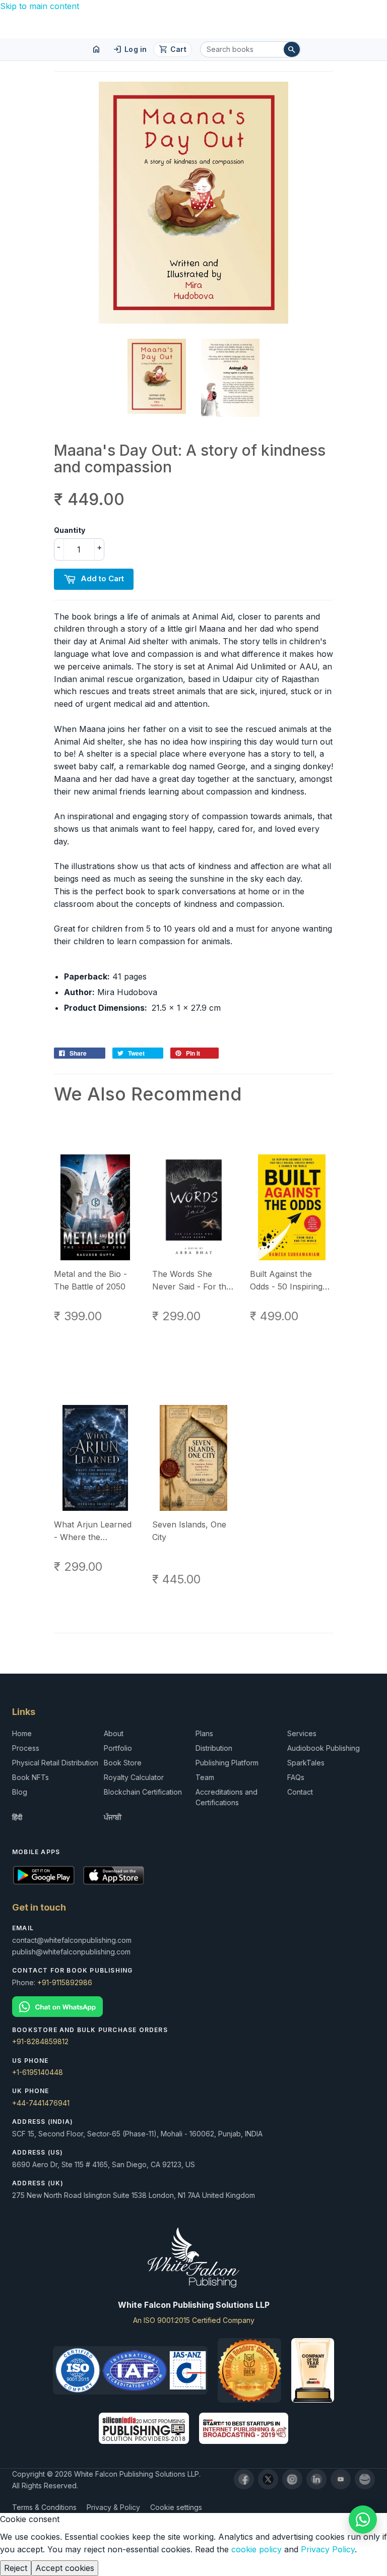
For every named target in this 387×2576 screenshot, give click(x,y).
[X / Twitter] (268, 2479)
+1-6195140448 (38, 2072)
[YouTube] (341, 2479)
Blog (20, 1792)
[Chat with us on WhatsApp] (363, 2520)
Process (26, 1748)
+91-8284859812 (40, 2041)
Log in (130, 49)
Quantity (70, 530)
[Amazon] (365, 2479)
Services (302, 1733)
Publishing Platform (227, 1763)
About (114, 1733)
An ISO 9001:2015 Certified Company (194, 2320)
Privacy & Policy (113, 2507)
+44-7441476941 (41, 2103)
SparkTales (306, 1763)
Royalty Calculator (134, 1777)
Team (205, 1777)
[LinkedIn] (316, 2479)
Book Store (123, 1763)
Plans (204, 1733)
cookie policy (256, 2549)
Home (22, 1733)
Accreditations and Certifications (227, 1797)
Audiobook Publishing (324, 1748)
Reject (16, 2568)
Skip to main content (40, 6)
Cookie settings (176, 2507)
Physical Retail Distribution (55, 1763)
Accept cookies (65, 2568)
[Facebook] (244, 2479)
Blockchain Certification (143, 1792)
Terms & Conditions (44, 2507)
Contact (300, 1792)
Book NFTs (30, 1777)
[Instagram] (292, 2479)
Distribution (214, 1748)
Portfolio (118, 1748)
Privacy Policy (328, 2549)
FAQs (296, 1777)
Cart (173, 49)
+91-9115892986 (65, 1982)
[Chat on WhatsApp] (57, 2006)
